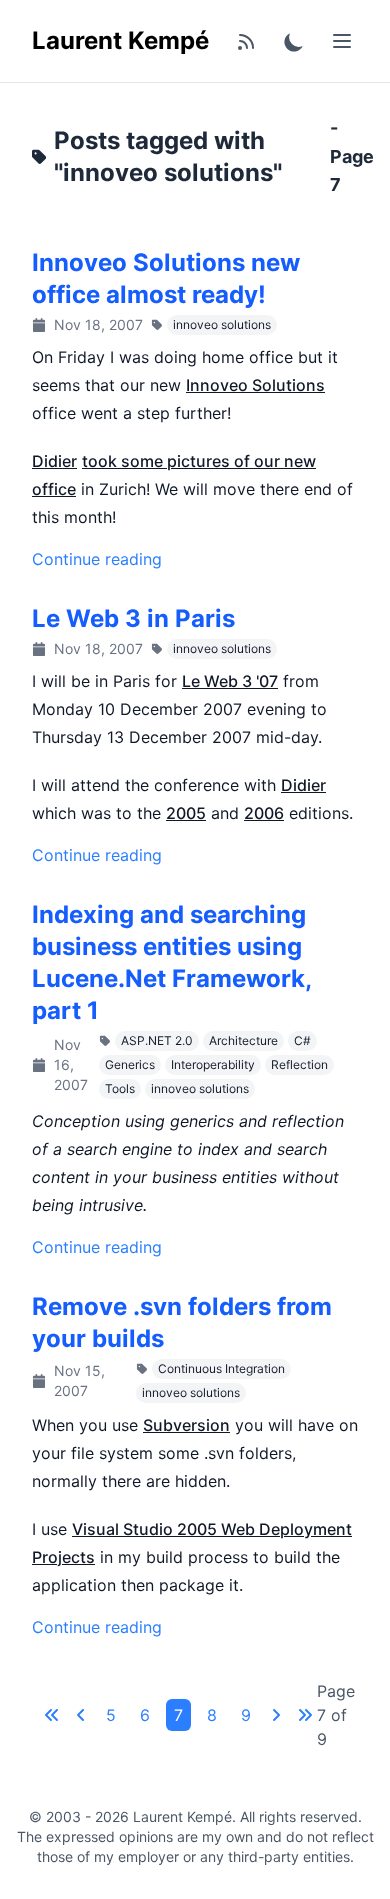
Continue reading (97, 559)
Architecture (243, 1040)
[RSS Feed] (246, 41)
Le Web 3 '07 (230, 681)
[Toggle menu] (342, 41)
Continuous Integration (221, 1368)
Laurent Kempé (120, 40)
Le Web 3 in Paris (133, 618)
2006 (264, 813)
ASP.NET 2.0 (157, 1040)
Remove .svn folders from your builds (182, 1322)
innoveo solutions (222, 324)
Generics (130, 1064)
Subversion (186, 1425)
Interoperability (213, 1064)
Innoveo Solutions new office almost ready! (166, 278)
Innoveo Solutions (255, 385)
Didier (54, 461)
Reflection (299, 1064)
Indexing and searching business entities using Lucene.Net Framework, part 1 (171, 962)
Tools (120, 1088)
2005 (186, 813)
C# (302, 1040)
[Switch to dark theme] (294, 41)
